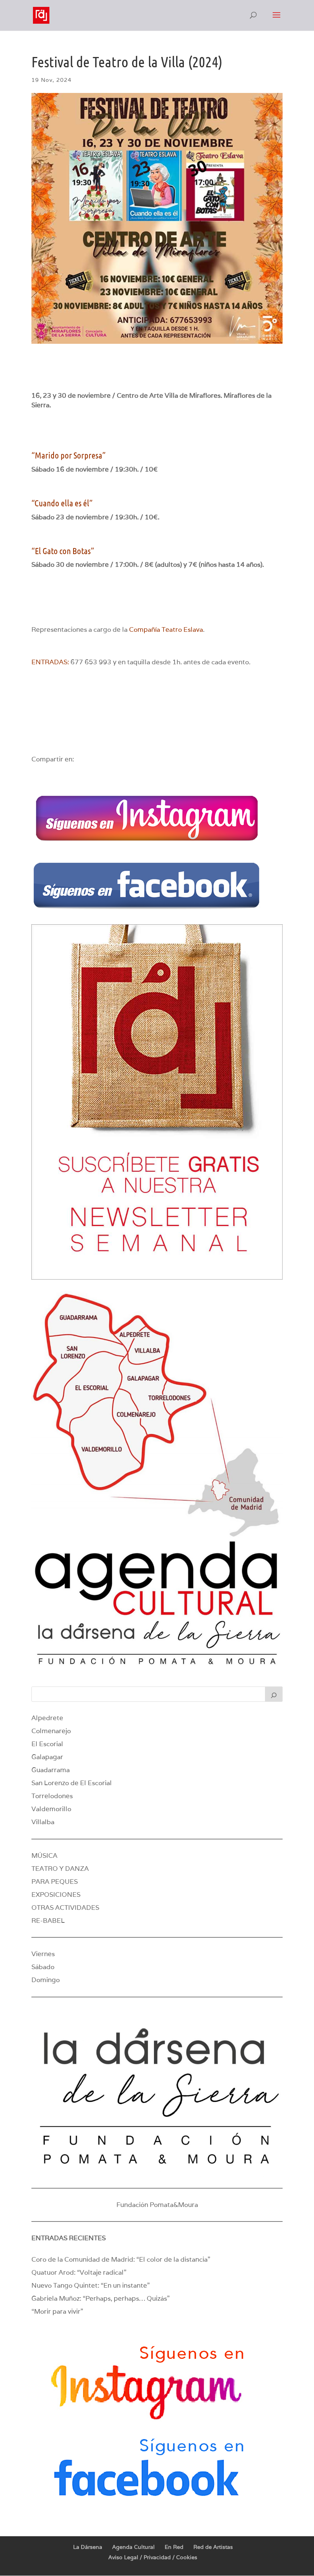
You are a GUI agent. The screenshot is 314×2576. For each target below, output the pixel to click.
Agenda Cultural (133, 2547)
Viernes (43, 1954)
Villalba (43, 1822)
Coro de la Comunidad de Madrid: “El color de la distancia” (121, 2259)
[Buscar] (274, 1694)
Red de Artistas (213, 2547)
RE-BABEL (48, 1921)
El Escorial (47, 1744)
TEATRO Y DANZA (60, 1869)
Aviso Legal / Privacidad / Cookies (153, 2557)
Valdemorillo (51, 1809)
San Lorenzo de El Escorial (72, 1783)
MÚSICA (44, 1856)
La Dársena (88, 2547)
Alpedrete (47, 1718)
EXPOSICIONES (56, 1895)
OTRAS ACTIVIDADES (65, 1908)
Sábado (43, 1967)
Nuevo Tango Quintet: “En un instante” (91, 2285)
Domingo (46, 1980)
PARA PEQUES (55, 1882)
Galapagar (47, 1757)
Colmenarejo (51, 1731)
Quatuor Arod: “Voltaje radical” (79, 2272)
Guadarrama (51, 1770)
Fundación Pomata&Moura (157, 2205)
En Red (174, 2547)
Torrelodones (52, 1796)
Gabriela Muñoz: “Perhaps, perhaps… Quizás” (101, 2298)
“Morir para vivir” (57, 2311)
